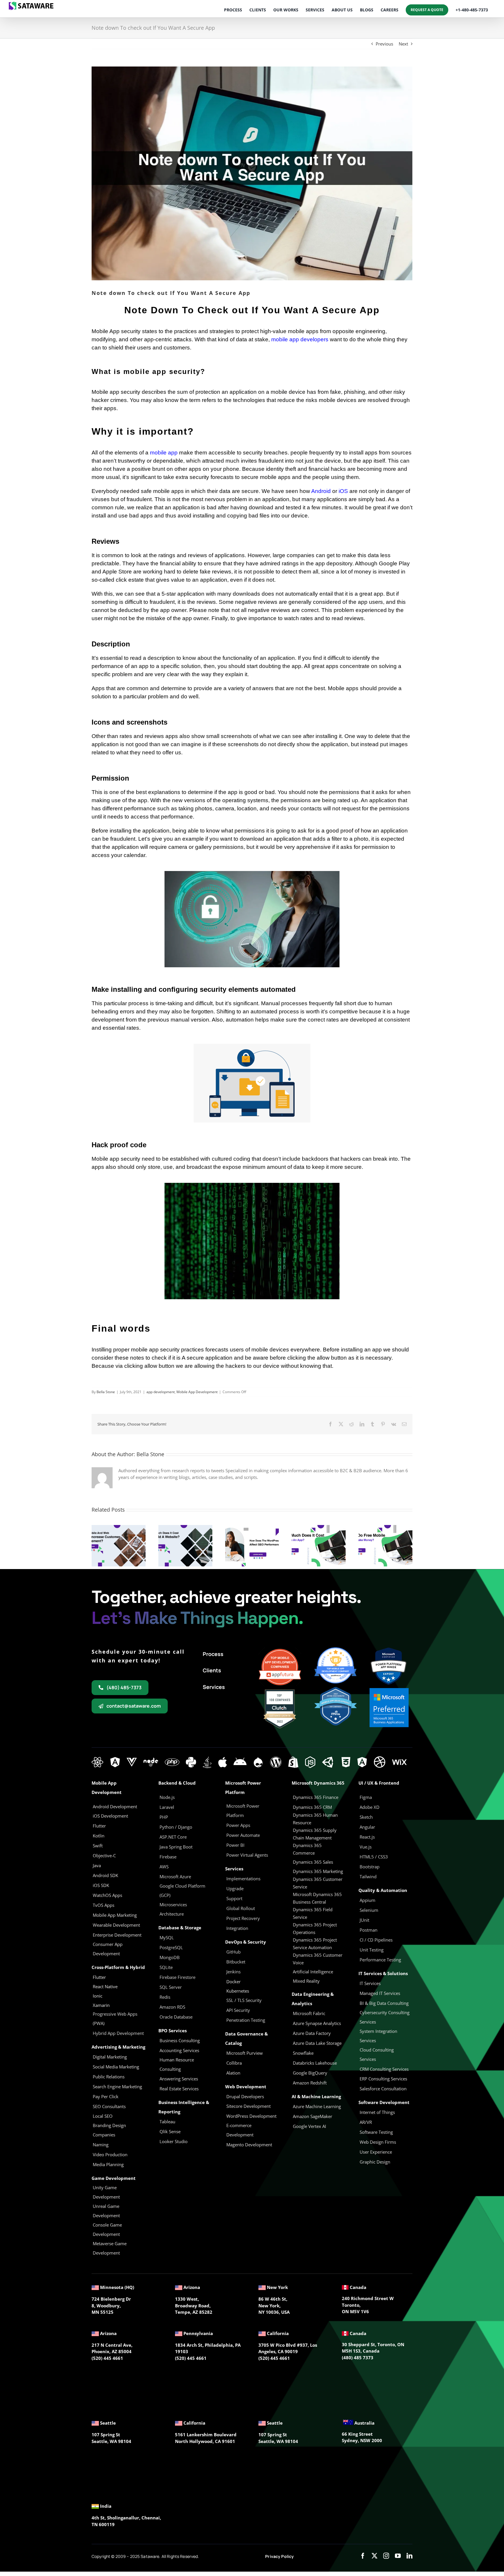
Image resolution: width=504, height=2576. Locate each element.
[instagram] (386, 2556)
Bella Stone (106, 1392)
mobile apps (168, 491)
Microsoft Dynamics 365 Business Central (317, 1898)
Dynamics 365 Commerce (307, 1849)
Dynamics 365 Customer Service (318, 1883)
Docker (233, 1982)
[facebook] (363, 2556)
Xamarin (101, 2005)
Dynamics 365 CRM (312, 1807)
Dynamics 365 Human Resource (315, 1819)
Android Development (115, 1806)
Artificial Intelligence (313, 1972)
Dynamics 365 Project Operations (315, 1928)
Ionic (98, 1996)
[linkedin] (409, 2556)
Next (403, 44)
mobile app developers (300, 339)
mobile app (164, 453)
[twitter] (374, 2556)
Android (321, 491)
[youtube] (398, 2556)
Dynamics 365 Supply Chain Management (315, 1834)
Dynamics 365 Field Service (313, 1913)
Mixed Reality (306, 1981)
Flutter (99, 1977)
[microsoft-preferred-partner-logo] (389, 1690)
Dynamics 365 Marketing (318, 1871)
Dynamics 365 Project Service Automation (315, 1944)
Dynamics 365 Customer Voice (318, 1959)
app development (161, 1392)
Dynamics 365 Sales (313, 1862)
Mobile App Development (197, 1392)
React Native (105, 1986)
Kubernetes (238, 1991)
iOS (343, 491)
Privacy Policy (279, 2556)
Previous (384, 44)
